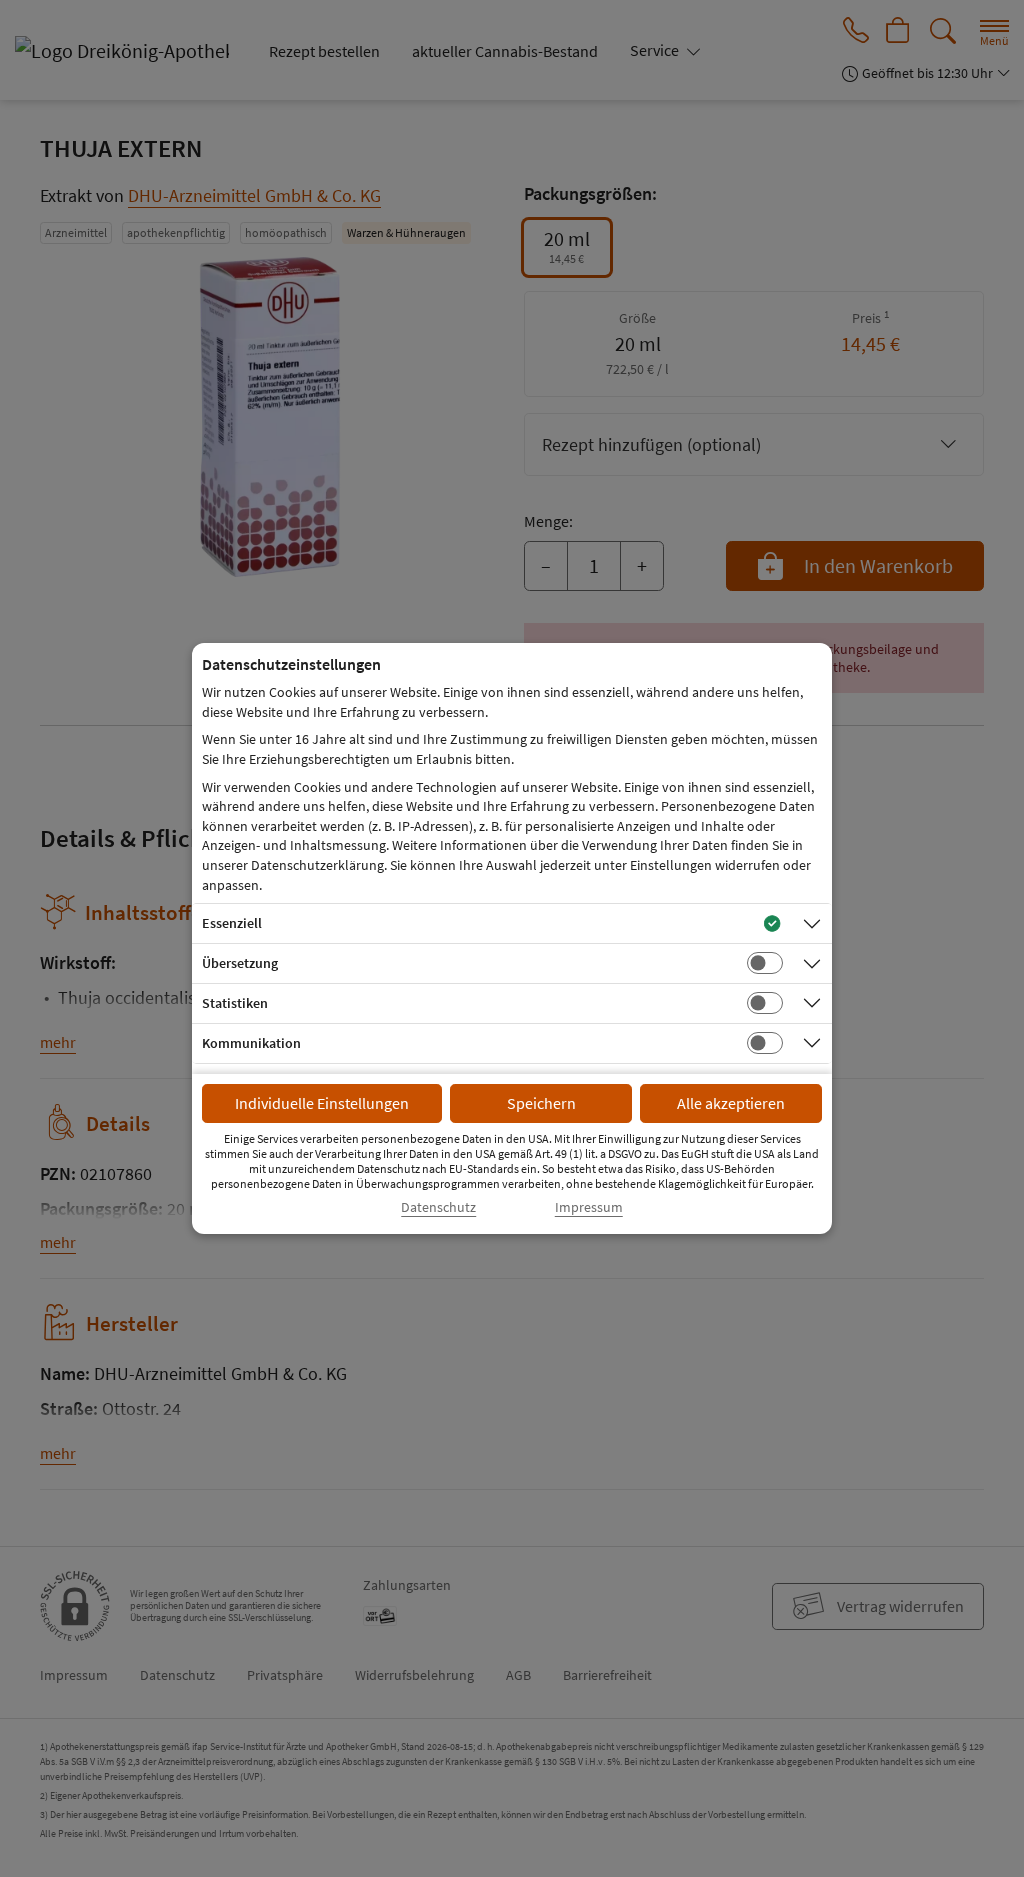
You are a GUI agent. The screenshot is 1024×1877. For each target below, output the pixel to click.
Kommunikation (251, 1043)
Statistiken (235, 1003)
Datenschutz (438, 1207)
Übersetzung (240, 963)
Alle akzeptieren (731, 1103)
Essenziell (232, 923)
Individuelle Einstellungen (322, 1103)
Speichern (541, 1103)
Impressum (589, 1207)
